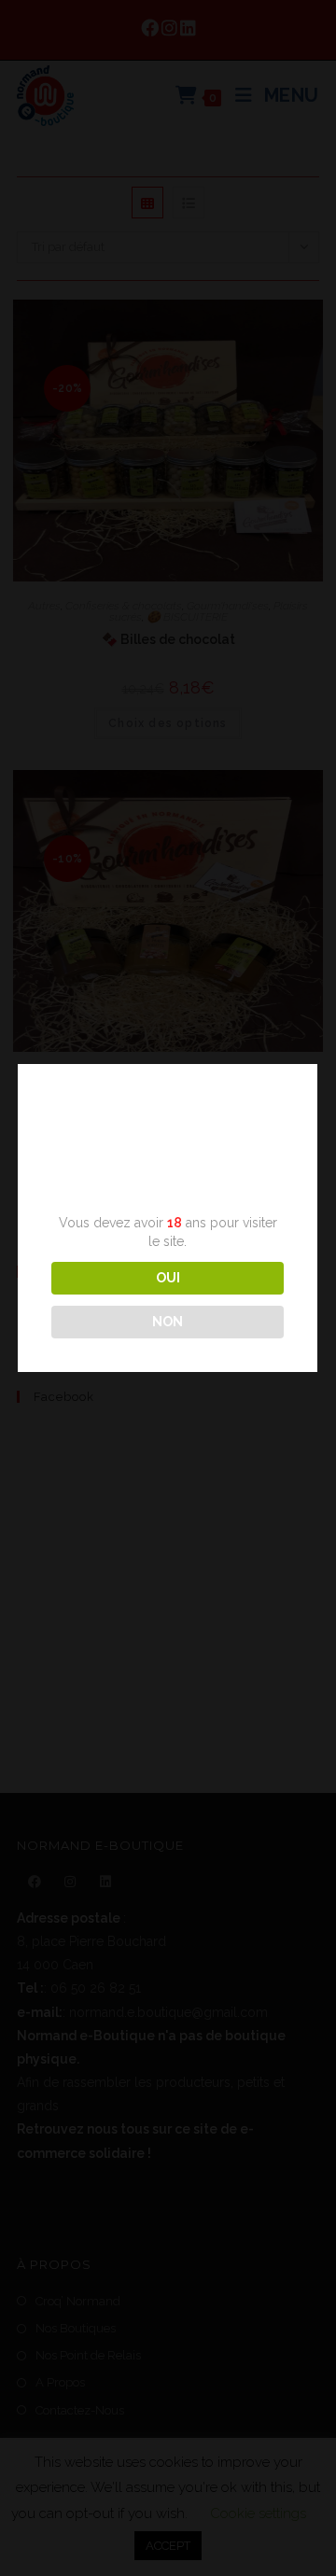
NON (168, 1322)
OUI (168, 1278)
